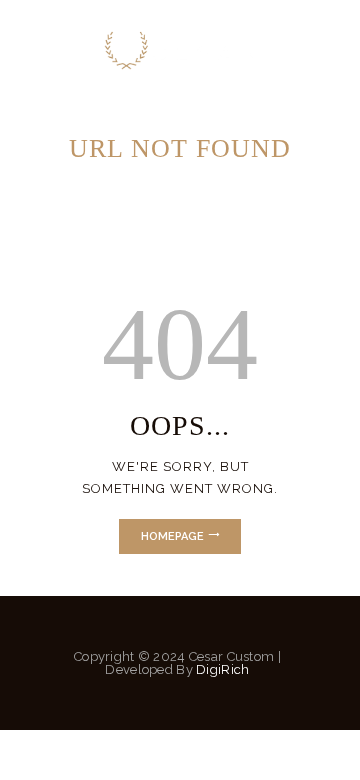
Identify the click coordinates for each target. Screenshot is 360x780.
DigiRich (224, 669)
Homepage (172, 536)
